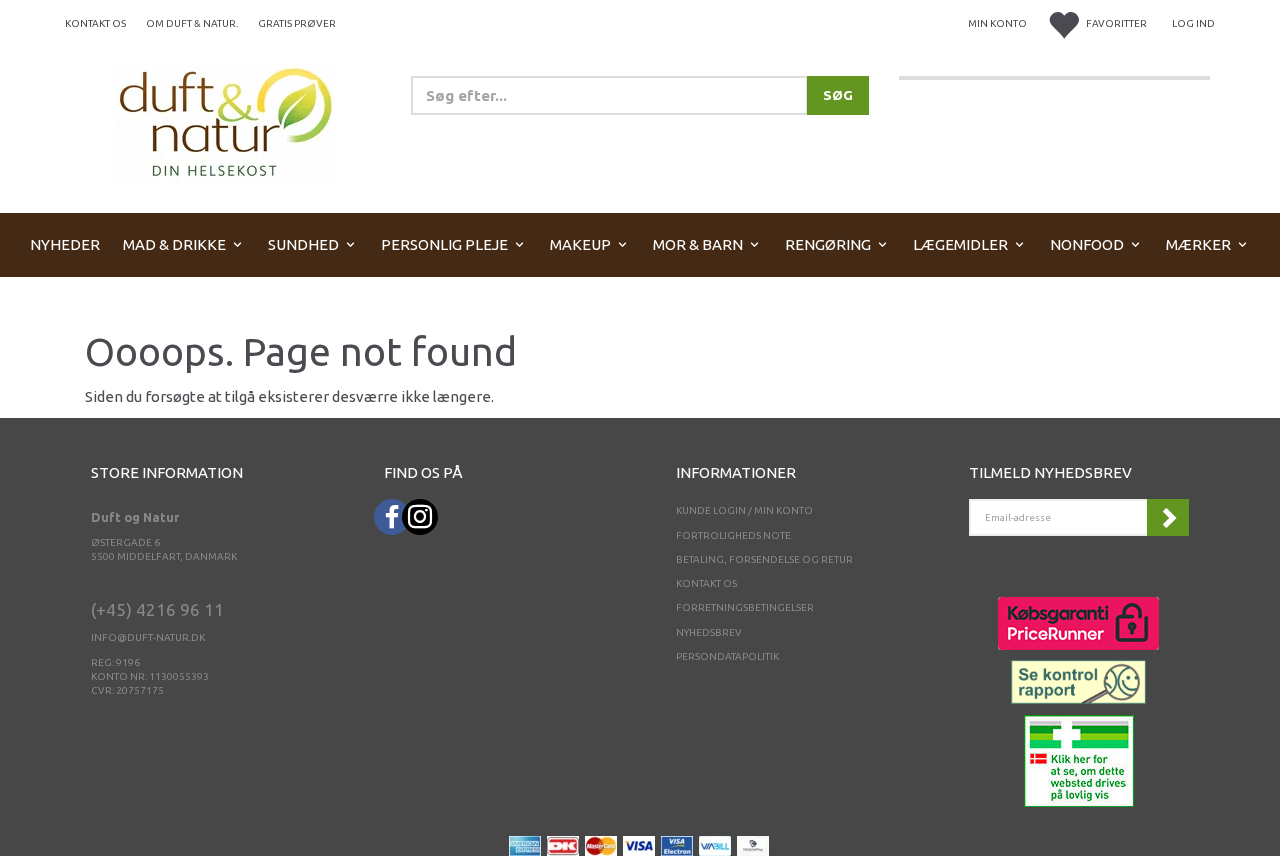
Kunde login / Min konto (744, 510)
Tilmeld (1168, 517)
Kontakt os (95, 23)
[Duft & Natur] (226, 121)
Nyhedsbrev (709, 632)
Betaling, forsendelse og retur (764, 559)
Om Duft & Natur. (192, 23)
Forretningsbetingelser (745, 607)
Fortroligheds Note (733, 535)
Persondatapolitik (727, 656)
